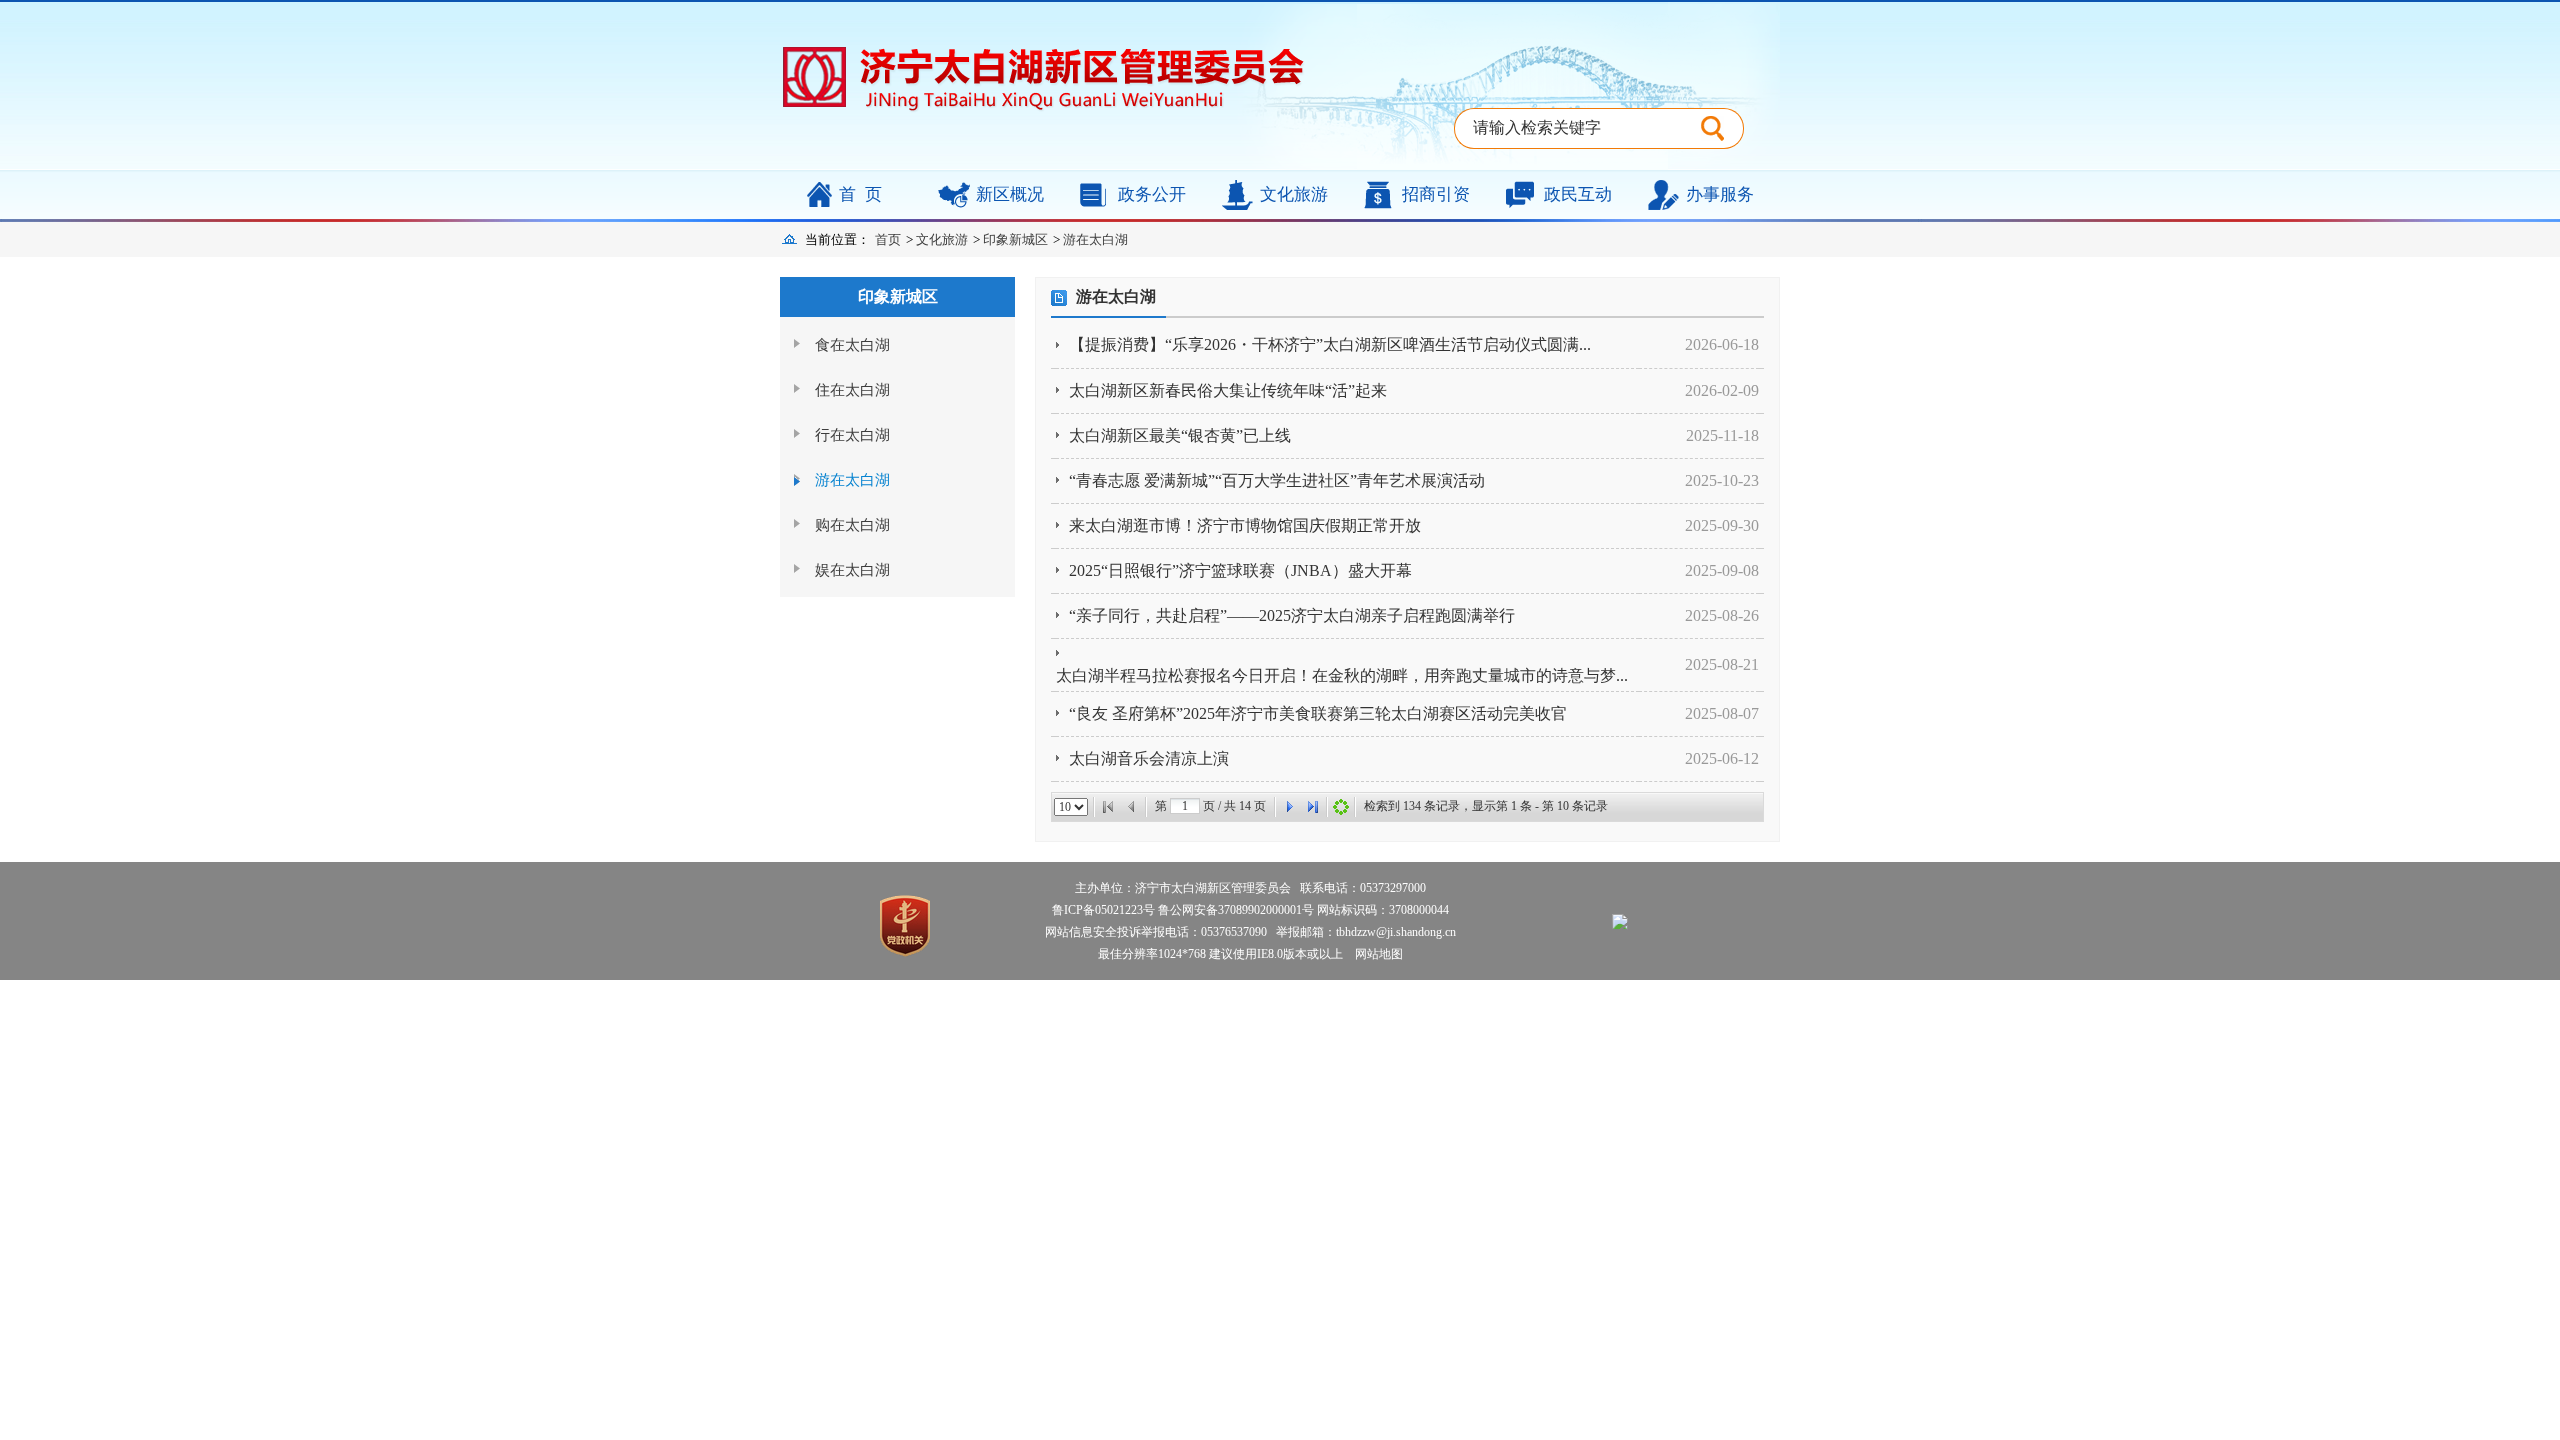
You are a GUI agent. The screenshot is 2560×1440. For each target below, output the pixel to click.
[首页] (1108, 807)
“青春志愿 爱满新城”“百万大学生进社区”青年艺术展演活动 (1277, 480)
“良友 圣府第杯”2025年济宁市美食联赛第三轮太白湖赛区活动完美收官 (1318, 713)
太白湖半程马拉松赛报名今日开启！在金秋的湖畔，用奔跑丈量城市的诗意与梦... (1342, 675)
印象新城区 (1015, 239)
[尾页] (1313, 807)
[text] (1577, 128)
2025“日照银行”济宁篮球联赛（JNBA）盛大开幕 (1240, 570)
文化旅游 (1294, 194)
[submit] (1722, 128)
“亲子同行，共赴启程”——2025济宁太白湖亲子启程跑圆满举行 (1292, 615)
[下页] (1289, 807)
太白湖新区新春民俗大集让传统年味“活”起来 (1228, 390)
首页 (865, 194)
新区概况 (1010, 194)
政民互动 (1578, 194)
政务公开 (1152, 194)
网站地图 (1374, 954)
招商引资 (1436, 194)
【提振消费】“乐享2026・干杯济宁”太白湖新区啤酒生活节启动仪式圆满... (1330, 344)
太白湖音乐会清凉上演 (1149, 758)
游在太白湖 (1095, 239)
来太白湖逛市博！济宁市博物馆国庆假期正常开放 (1245, 525)
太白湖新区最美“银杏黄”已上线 (1180, 435)
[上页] (1132, 807)
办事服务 (1720, 194)
